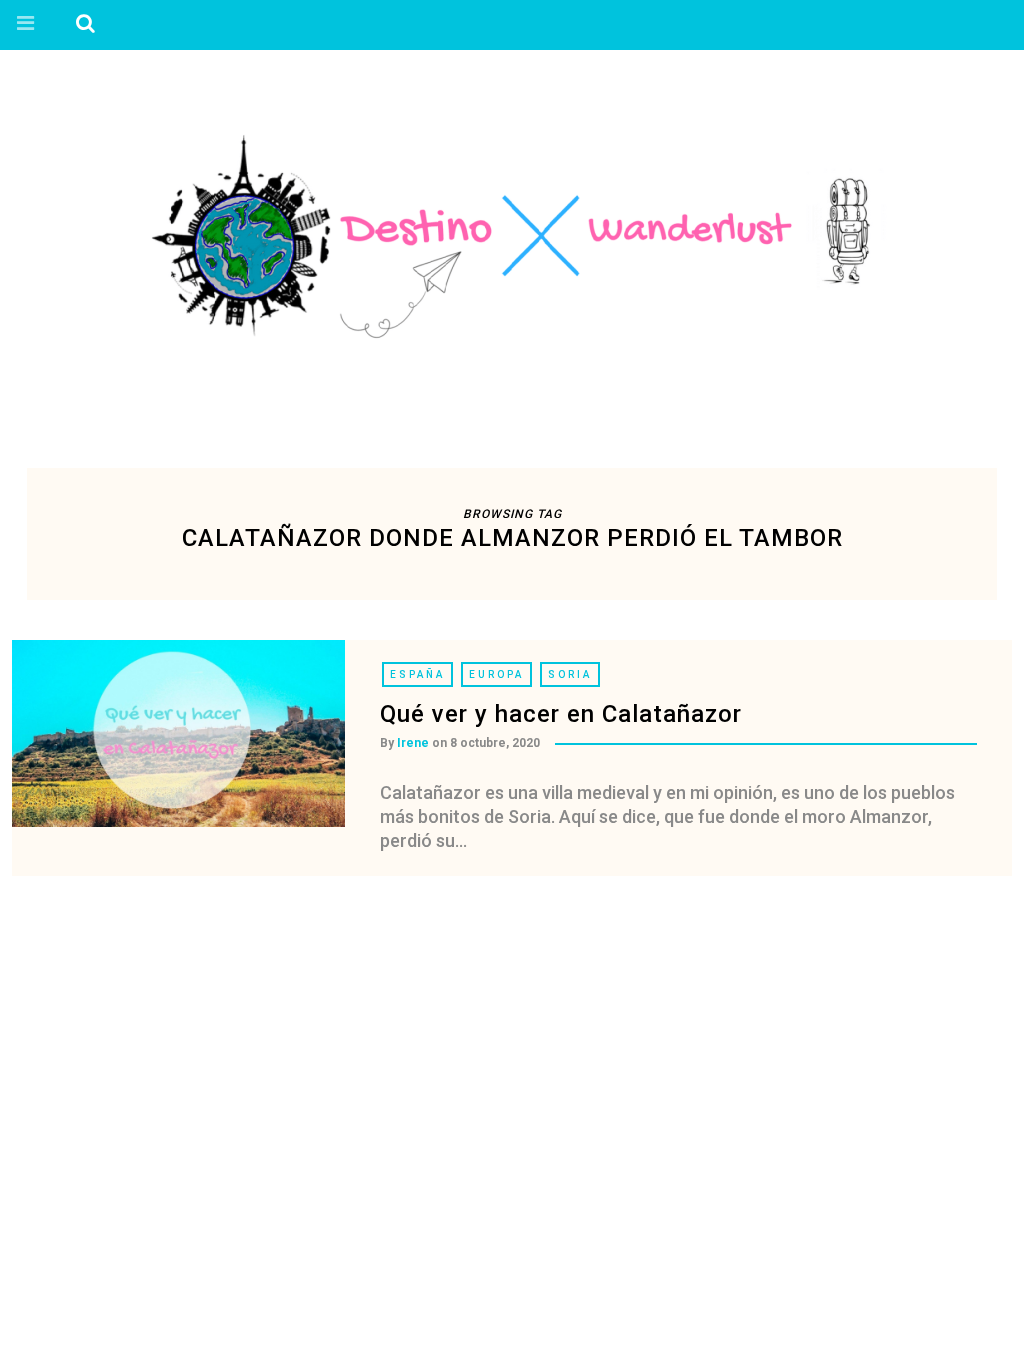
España (417, 674)
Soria (570, 674)
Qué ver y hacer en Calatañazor (561, 714)
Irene (413, 743)
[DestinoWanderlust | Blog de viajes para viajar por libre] (512, 236)
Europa (496, 674)
